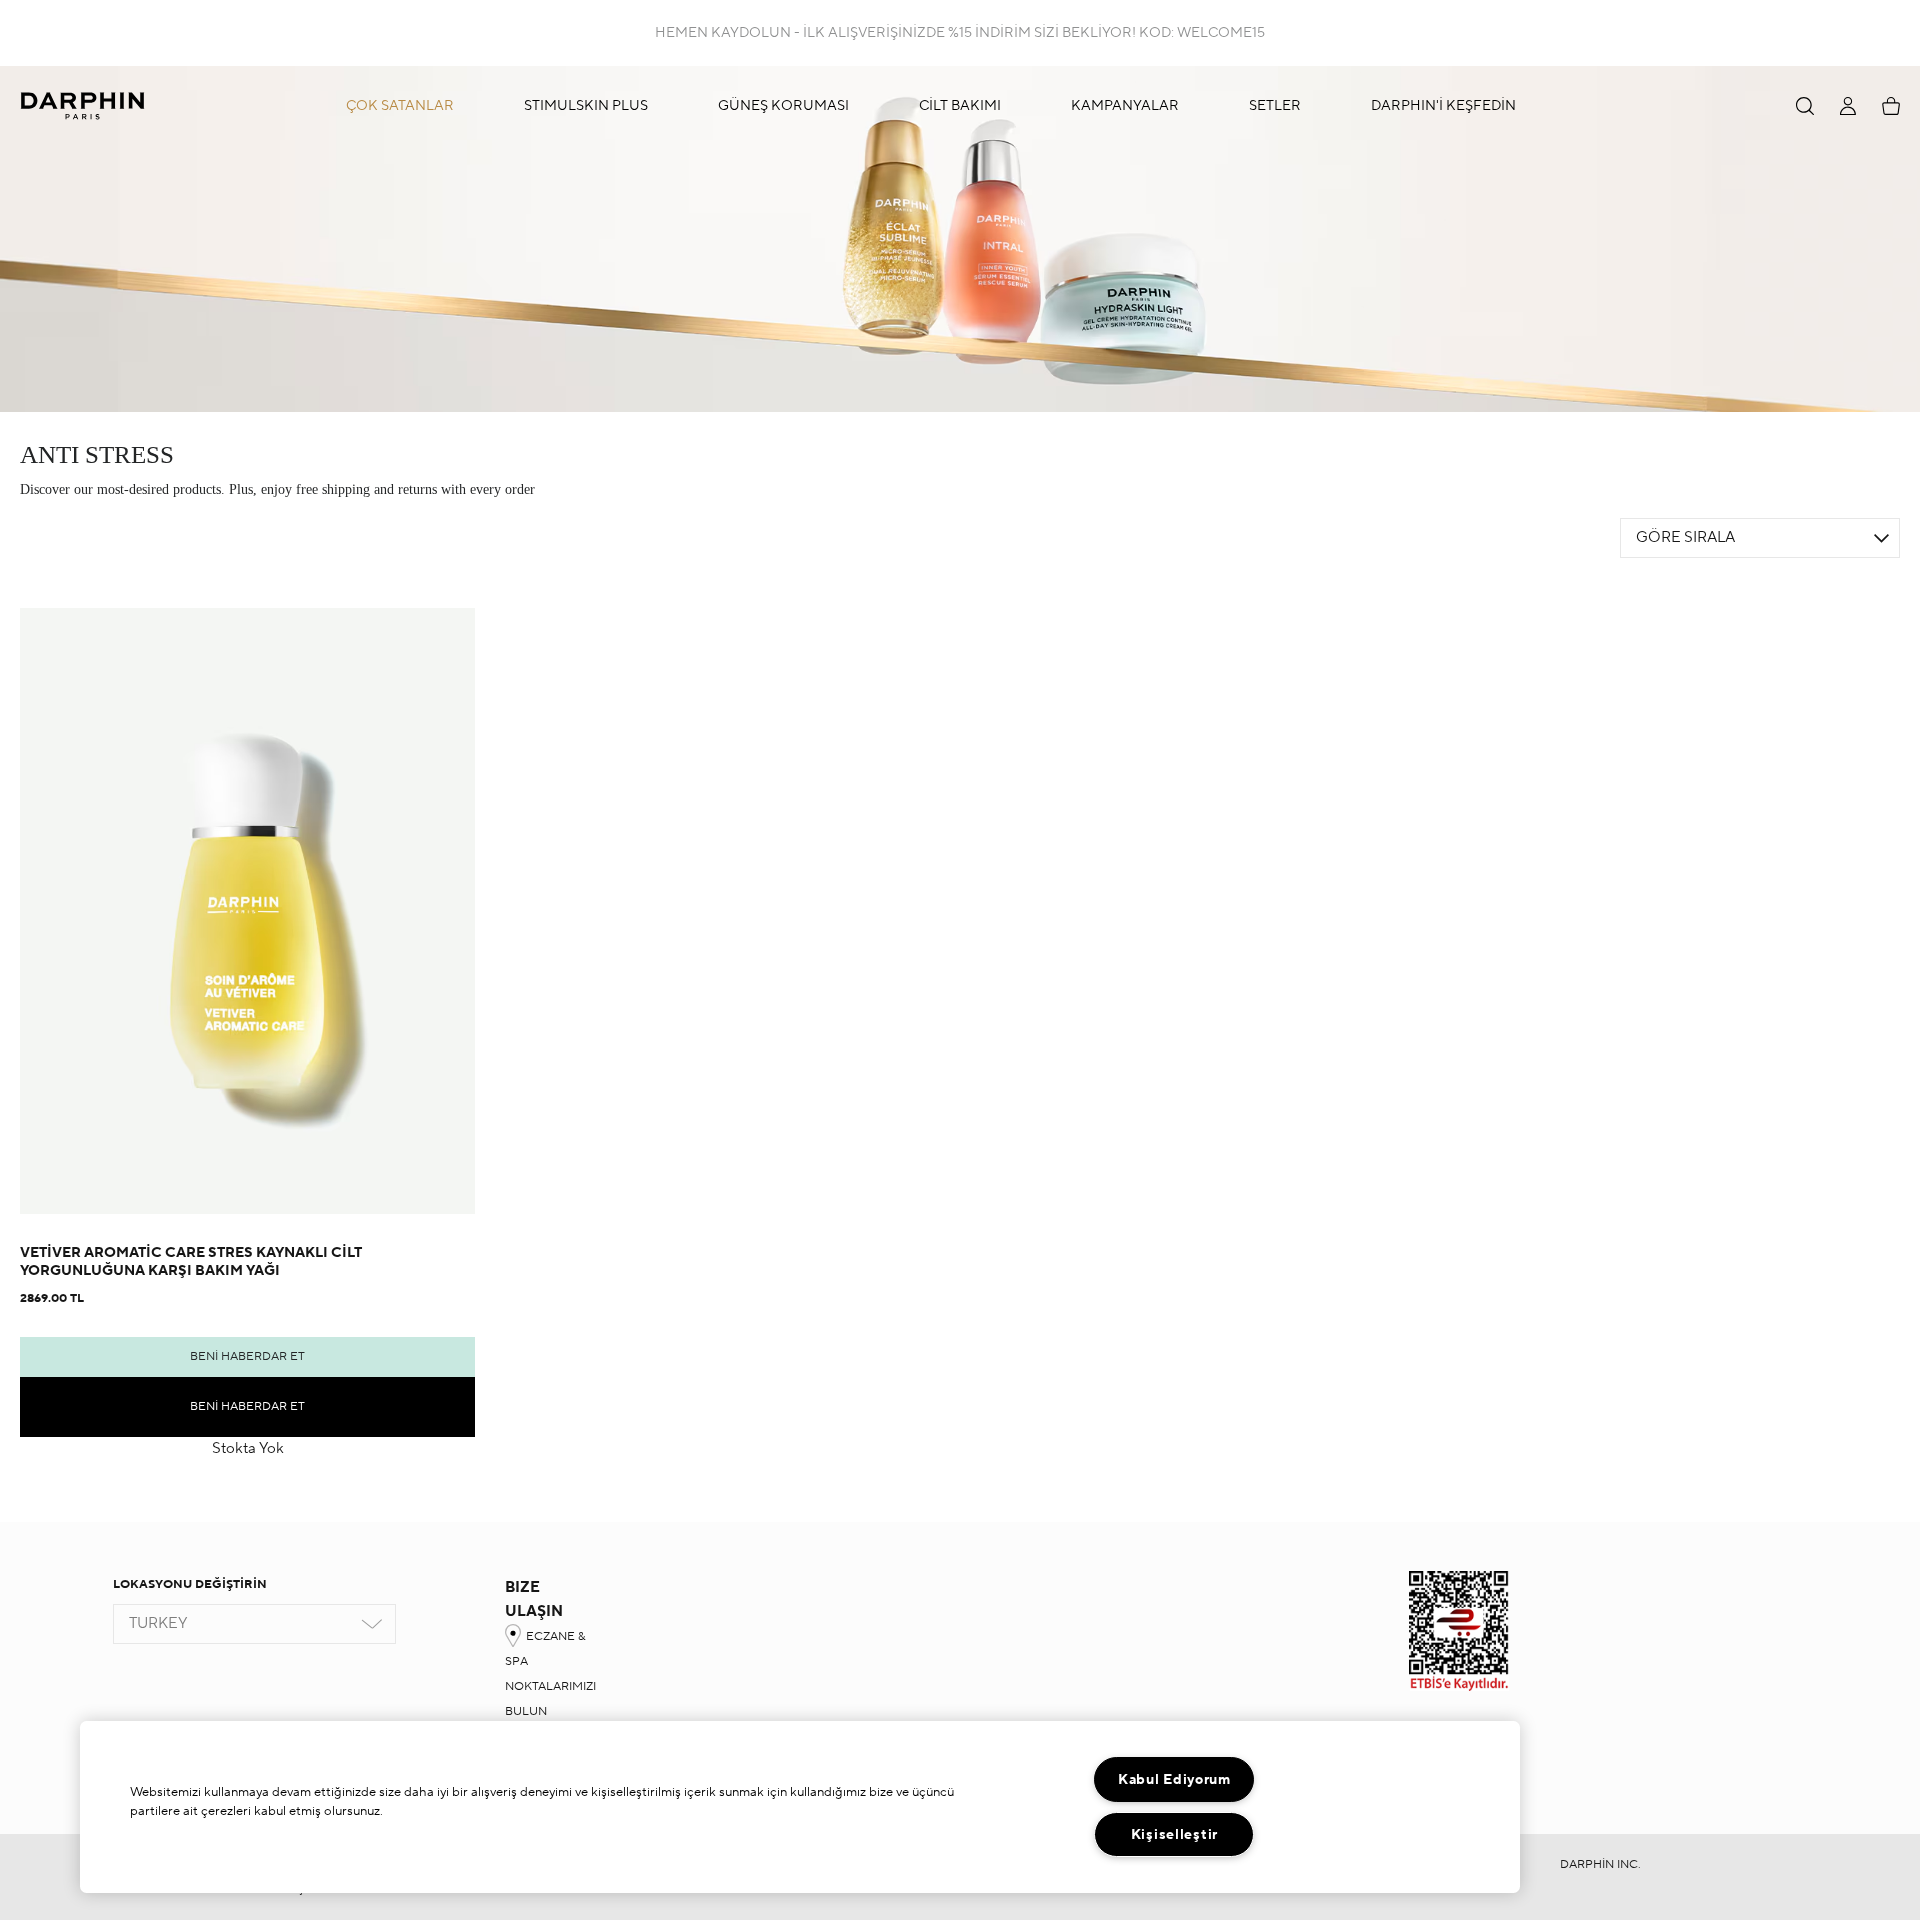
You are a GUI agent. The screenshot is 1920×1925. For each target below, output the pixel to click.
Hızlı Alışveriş (247, 1145)
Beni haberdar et (247, 1356)
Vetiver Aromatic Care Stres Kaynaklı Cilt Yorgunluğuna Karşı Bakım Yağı (191, 1262)
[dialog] (1805, 106)
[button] (950, 106)
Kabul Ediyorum (1174, 1779)
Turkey (158, 1623)
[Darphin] (82, 105)
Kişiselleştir (1174, 1834)
